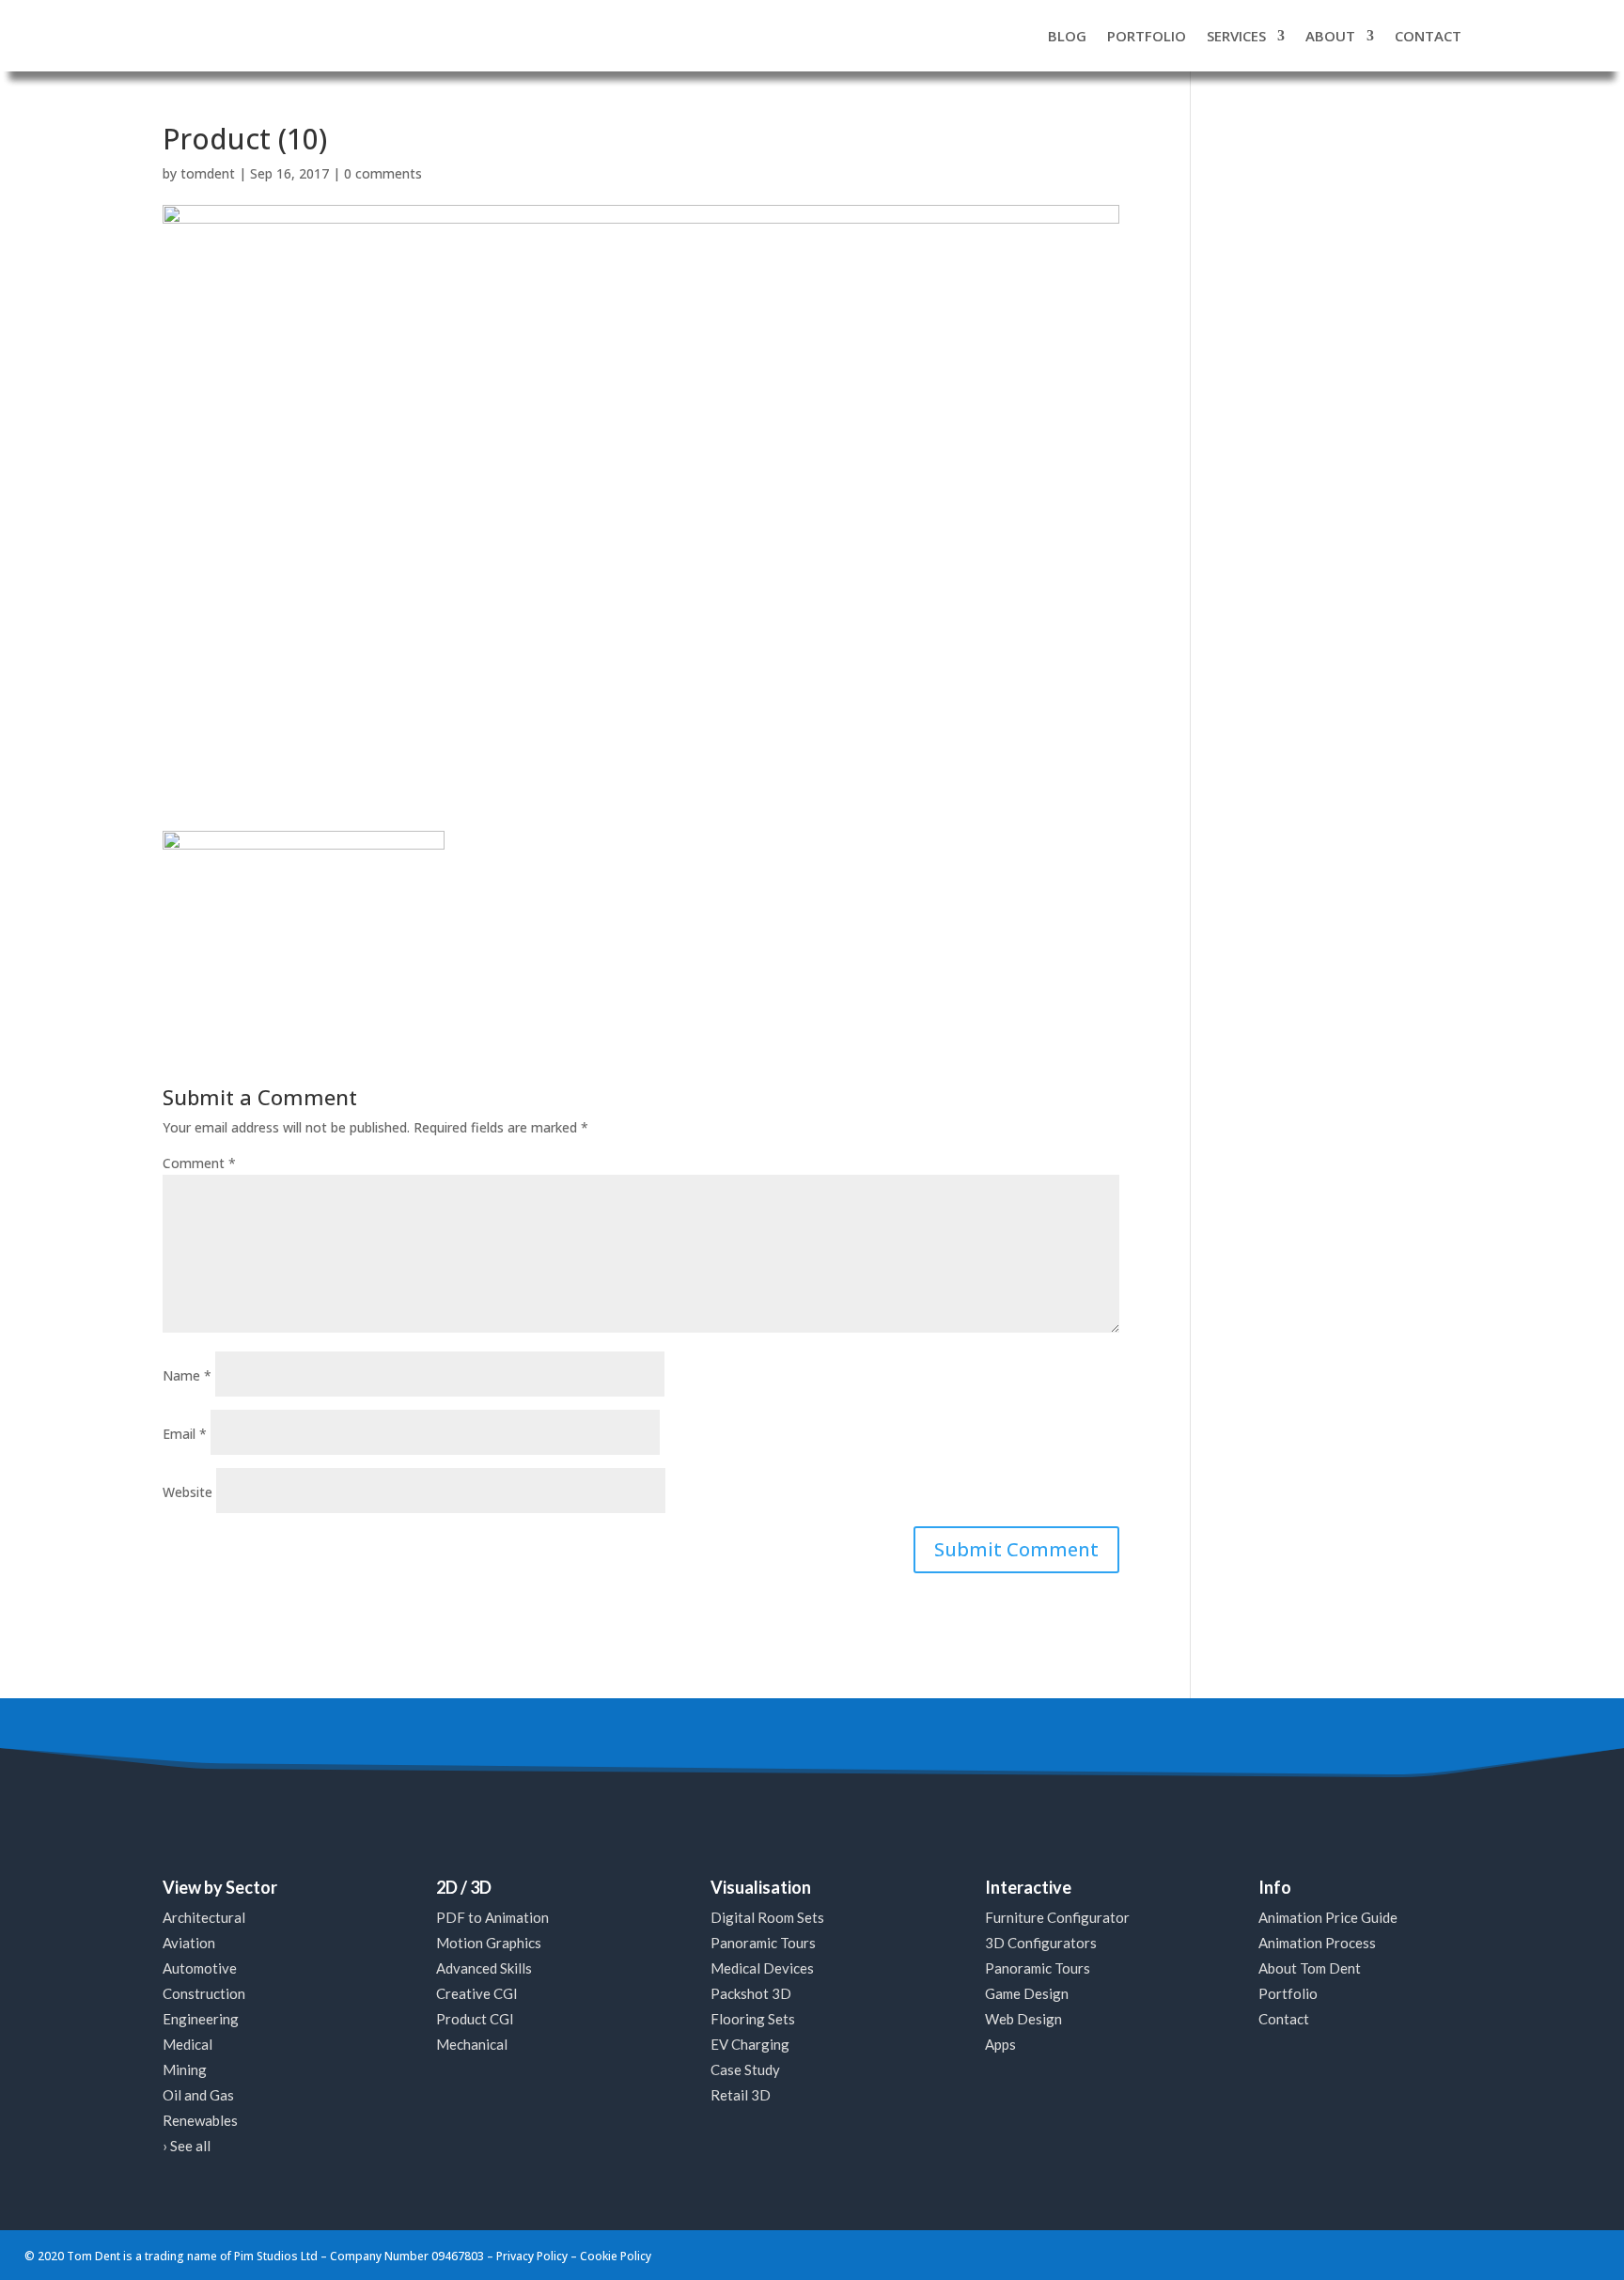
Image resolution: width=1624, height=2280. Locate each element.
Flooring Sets (753, 2019)
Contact (1284, 2019)
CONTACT (1428, 36)
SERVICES (1236, 36)
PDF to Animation (492, 1917)
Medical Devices (762, 1968)
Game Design (1027, 1993)
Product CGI (475, 2019)
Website (187, 1492)
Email (185, 1434)
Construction (204, 1993)
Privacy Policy (532, 2256)
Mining (185, 2069)
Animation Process (1317, 1943)
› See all (187, 2146)
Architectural (204, 1917)
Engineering (201, 2019)
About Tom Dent (1310, 1968)
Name (187, 1375)
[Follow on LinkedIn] (1514, 2255)
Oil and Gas (198, 2095)
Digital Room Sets (767, 1917)
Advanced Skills (484, 1968)
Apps (1000, 2044)
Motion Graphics (489, 1943)
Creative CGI (477, 1993)
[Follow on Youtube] (1550, 2255)
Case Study (745, 2069)
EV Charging (750, 2044)
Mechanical (472, 2044)
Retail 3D (741, 2095)
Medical (187, 2044)
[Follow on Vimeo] (1585, 2255)
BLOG (1067, 36)
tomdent (208, 173)
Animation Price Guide (1328, 1917)
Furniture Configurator (1057, 1917)
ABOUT (1330, 36)
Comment (199, 1163)
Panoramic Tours (763, 1943)
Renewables (200, 2120)
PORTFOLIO (1147, 36)
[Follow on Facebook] (1478, 2255)
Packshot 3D (751, 1993)
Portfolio (1288, 1993)
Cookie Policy (616, 2256)
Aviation (189, 1943)
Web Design (1023, 2019)
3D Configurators (1041, 1943)
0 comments (383, 173)
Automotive (200, 1968)
